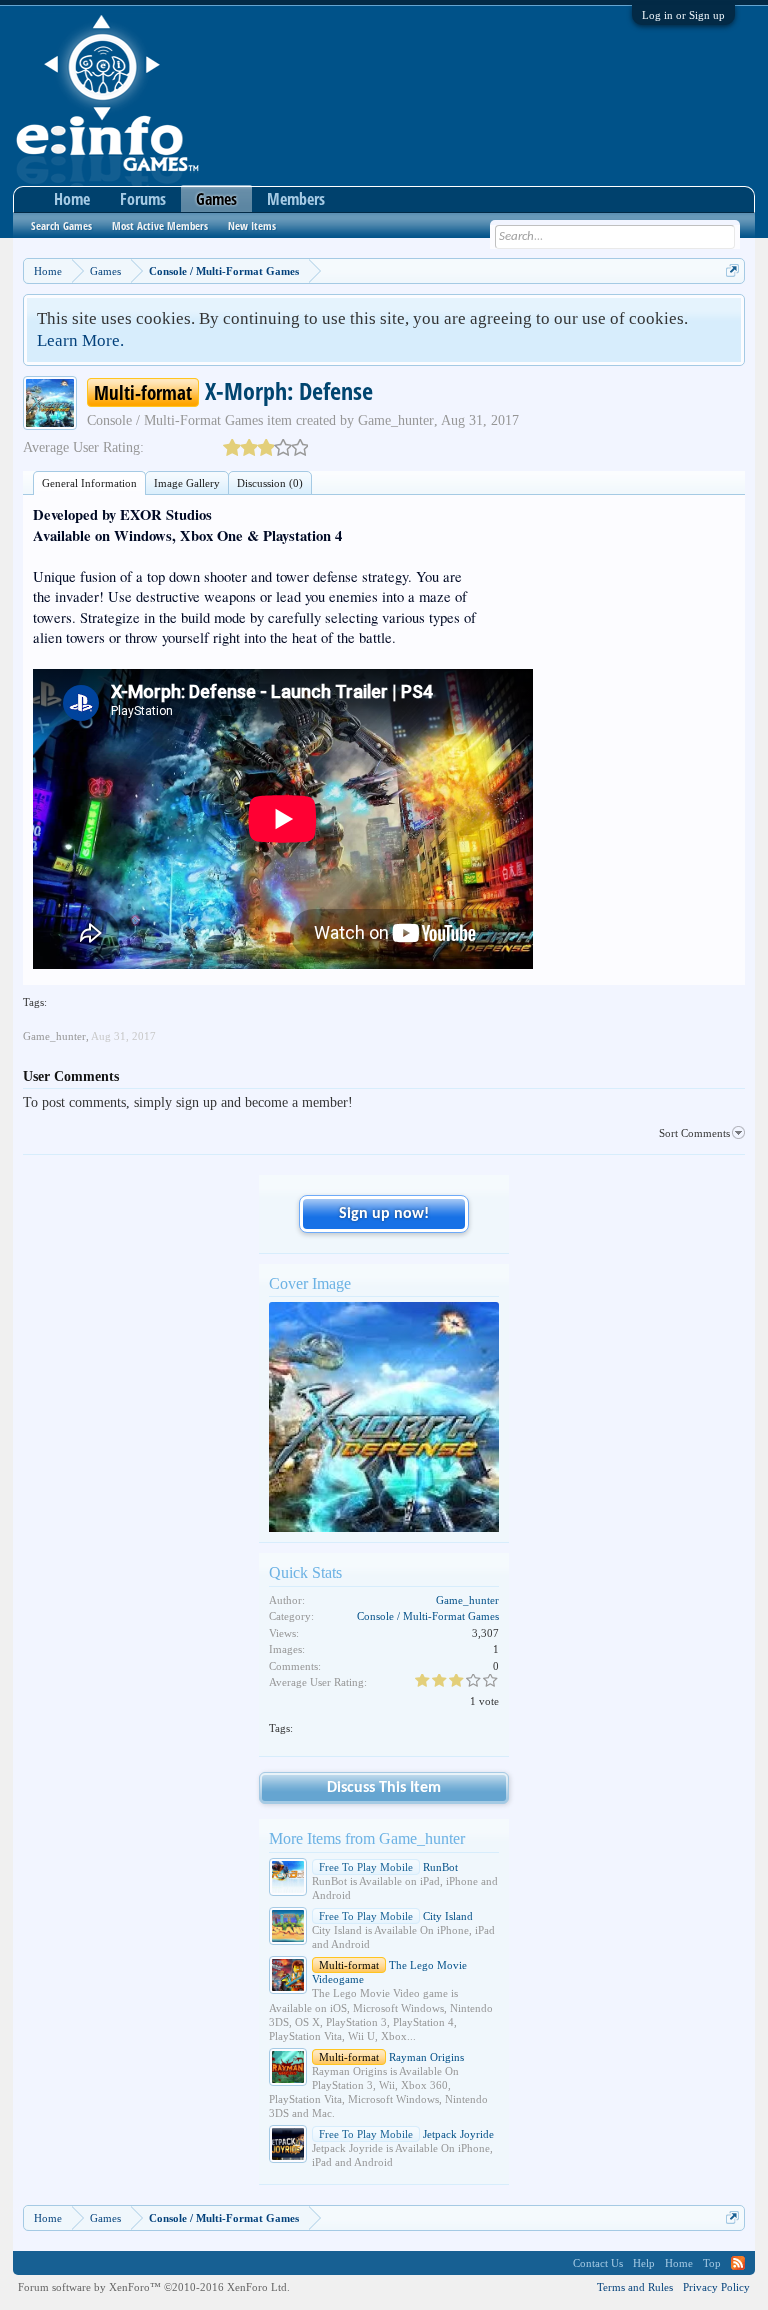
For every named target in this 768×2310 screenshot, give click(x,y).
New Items (252, 225)
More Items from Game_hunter (367, 1838)
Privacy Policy (716, 2287)
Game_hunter (396, 420)
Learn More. (80, 340)
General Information (89, 483)
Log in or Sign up (683, 15)
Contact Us (598, 2263)
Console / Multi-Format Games (175, 420)
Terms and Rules (635, 2287)
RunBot (388, 1867)
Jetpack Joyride (406, 2134)
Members (296, 199)
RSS (738, 2263)
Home (72, 199)
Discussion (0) (270, 483)
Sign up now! (384, 1214)
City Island (396, 1916)
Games (216, 199)
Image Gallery (187, 483)
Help (644, 2263)
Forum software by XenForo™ (154, 2287)
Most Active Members (160, 225)
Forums (143, 199)
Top (712, 2263)
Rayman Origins (391, 2057)
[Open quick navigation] (732, 270)
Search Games (61, 225)
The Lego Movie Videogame (389, 1972)
